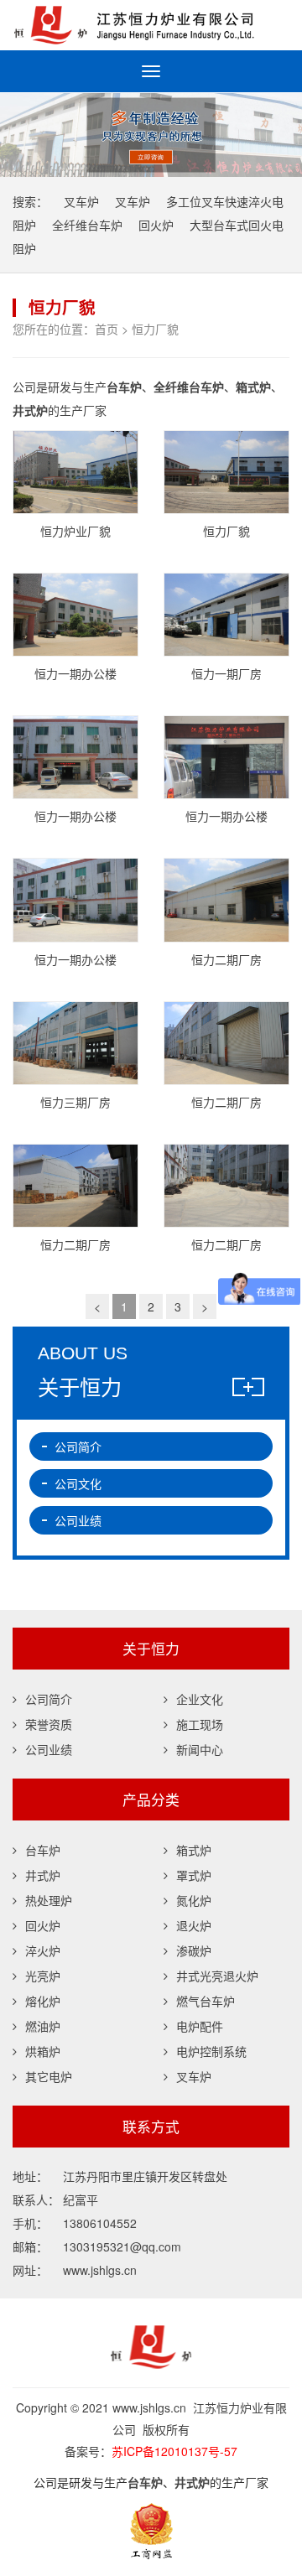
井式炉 (43, 1875)
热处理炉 (49, 1900)
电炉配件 (200, 2026)
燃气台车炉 (206, 2001)
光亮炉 (43, 1976)
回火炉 (156, 225)
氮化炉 (194, 1900)
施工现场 (200, 1724)
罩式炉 (194, 1875)
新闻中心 (200, 1749)
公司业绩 (78, 1520)
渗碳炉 (194, 1950)
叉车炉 (81, 201)
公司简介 (78, 1446)
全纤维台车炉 (87, 225)
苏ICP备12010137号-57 (174, 2451)
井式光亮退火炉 (217, 1976)
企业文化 (200, 1699)
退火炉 (194, 1925)
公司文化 (78, 1483)
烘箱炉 (43, 2051)
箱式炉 (194, 1850)
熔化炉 (43, 2001)
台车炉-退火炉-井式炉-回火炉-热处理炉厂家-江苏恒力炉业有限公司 (151, 25)
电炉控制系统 (211, 2051)
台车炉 (43, 1850)
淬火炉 (43, 1950)
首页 (107, 329)
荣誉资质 (49, 1724)
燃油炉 (43, 2026)
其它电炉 (49, 2076)
